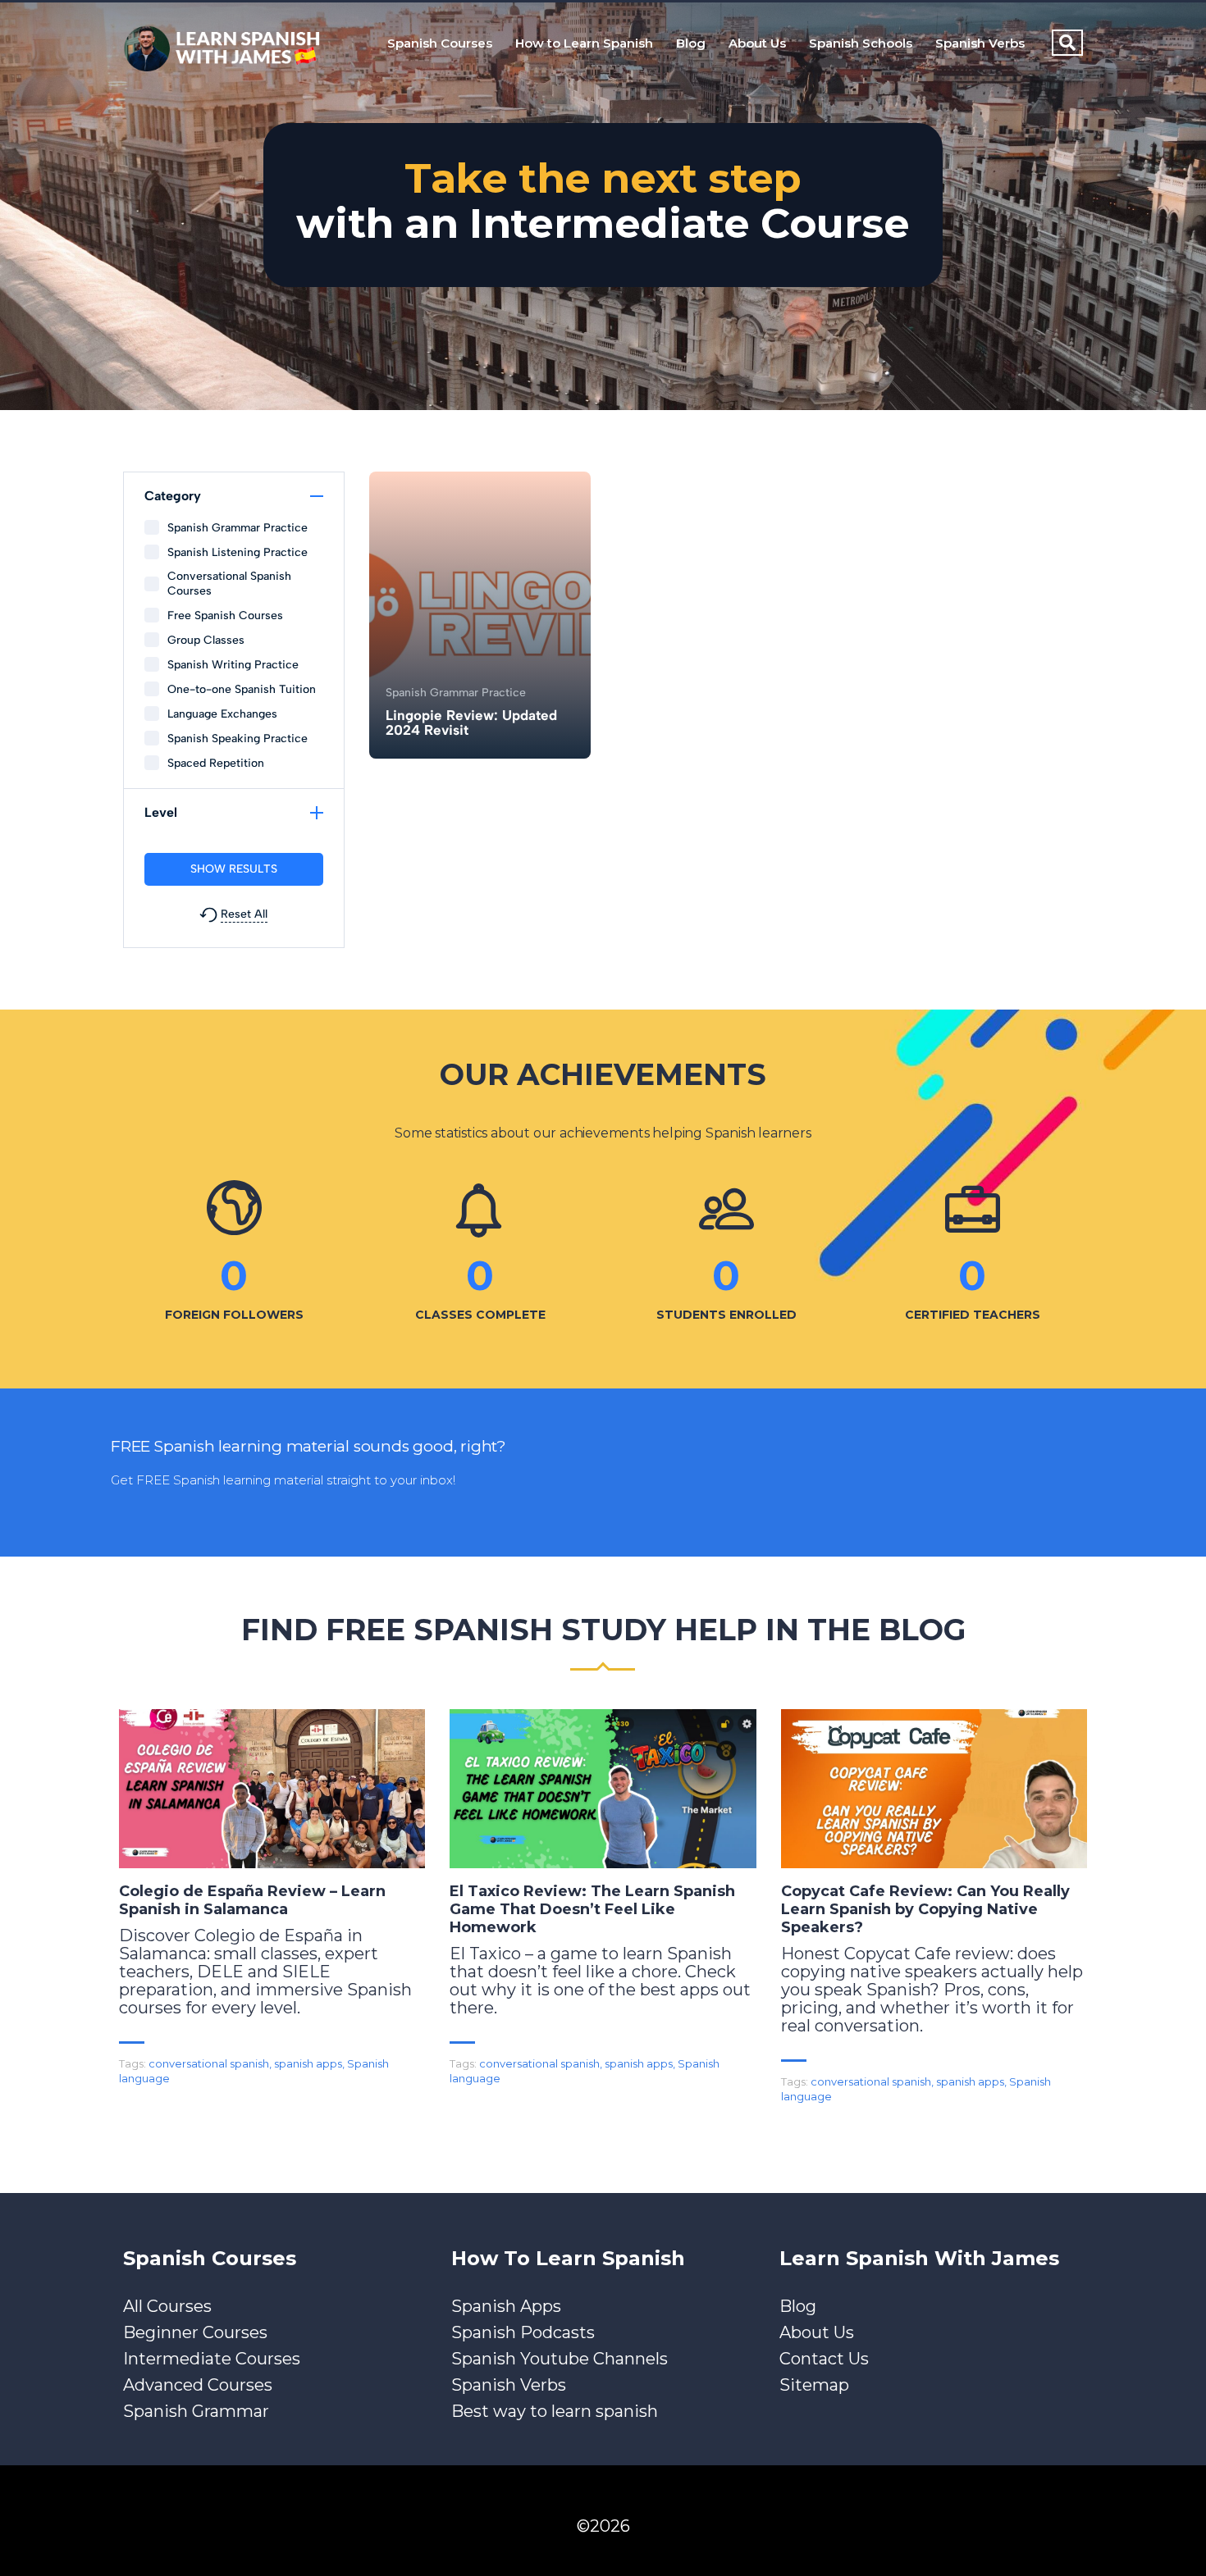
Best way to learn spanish (555, 2411)
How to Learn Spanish (584, 43)
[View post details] (272, 1789)
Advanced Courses (198, 2385)
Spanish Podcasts (523, 2332)
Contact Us (824, 2359)
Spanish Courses (440, 43)
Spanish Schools (861, 43)
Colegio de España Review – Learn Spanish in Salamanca (252, 1900)
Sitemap (814, 2385)
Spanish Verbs (980, 43)
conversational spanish (209, 2063)
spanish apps (308, 2063)
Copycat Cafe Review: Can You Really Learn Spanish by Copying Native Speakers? (925, 1909)
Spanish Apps (506, 2306)
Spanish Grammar (196, 2411)
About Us (757, 43)
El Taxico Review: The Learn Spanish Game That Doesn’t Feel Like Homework (592, 1909)
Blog (691, 43)
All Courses (167, 2306)
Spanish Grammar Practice (456, 693)
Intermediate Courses (212, 2359)
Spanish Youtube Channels (560, 2359)
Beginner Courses (195, 2332)
